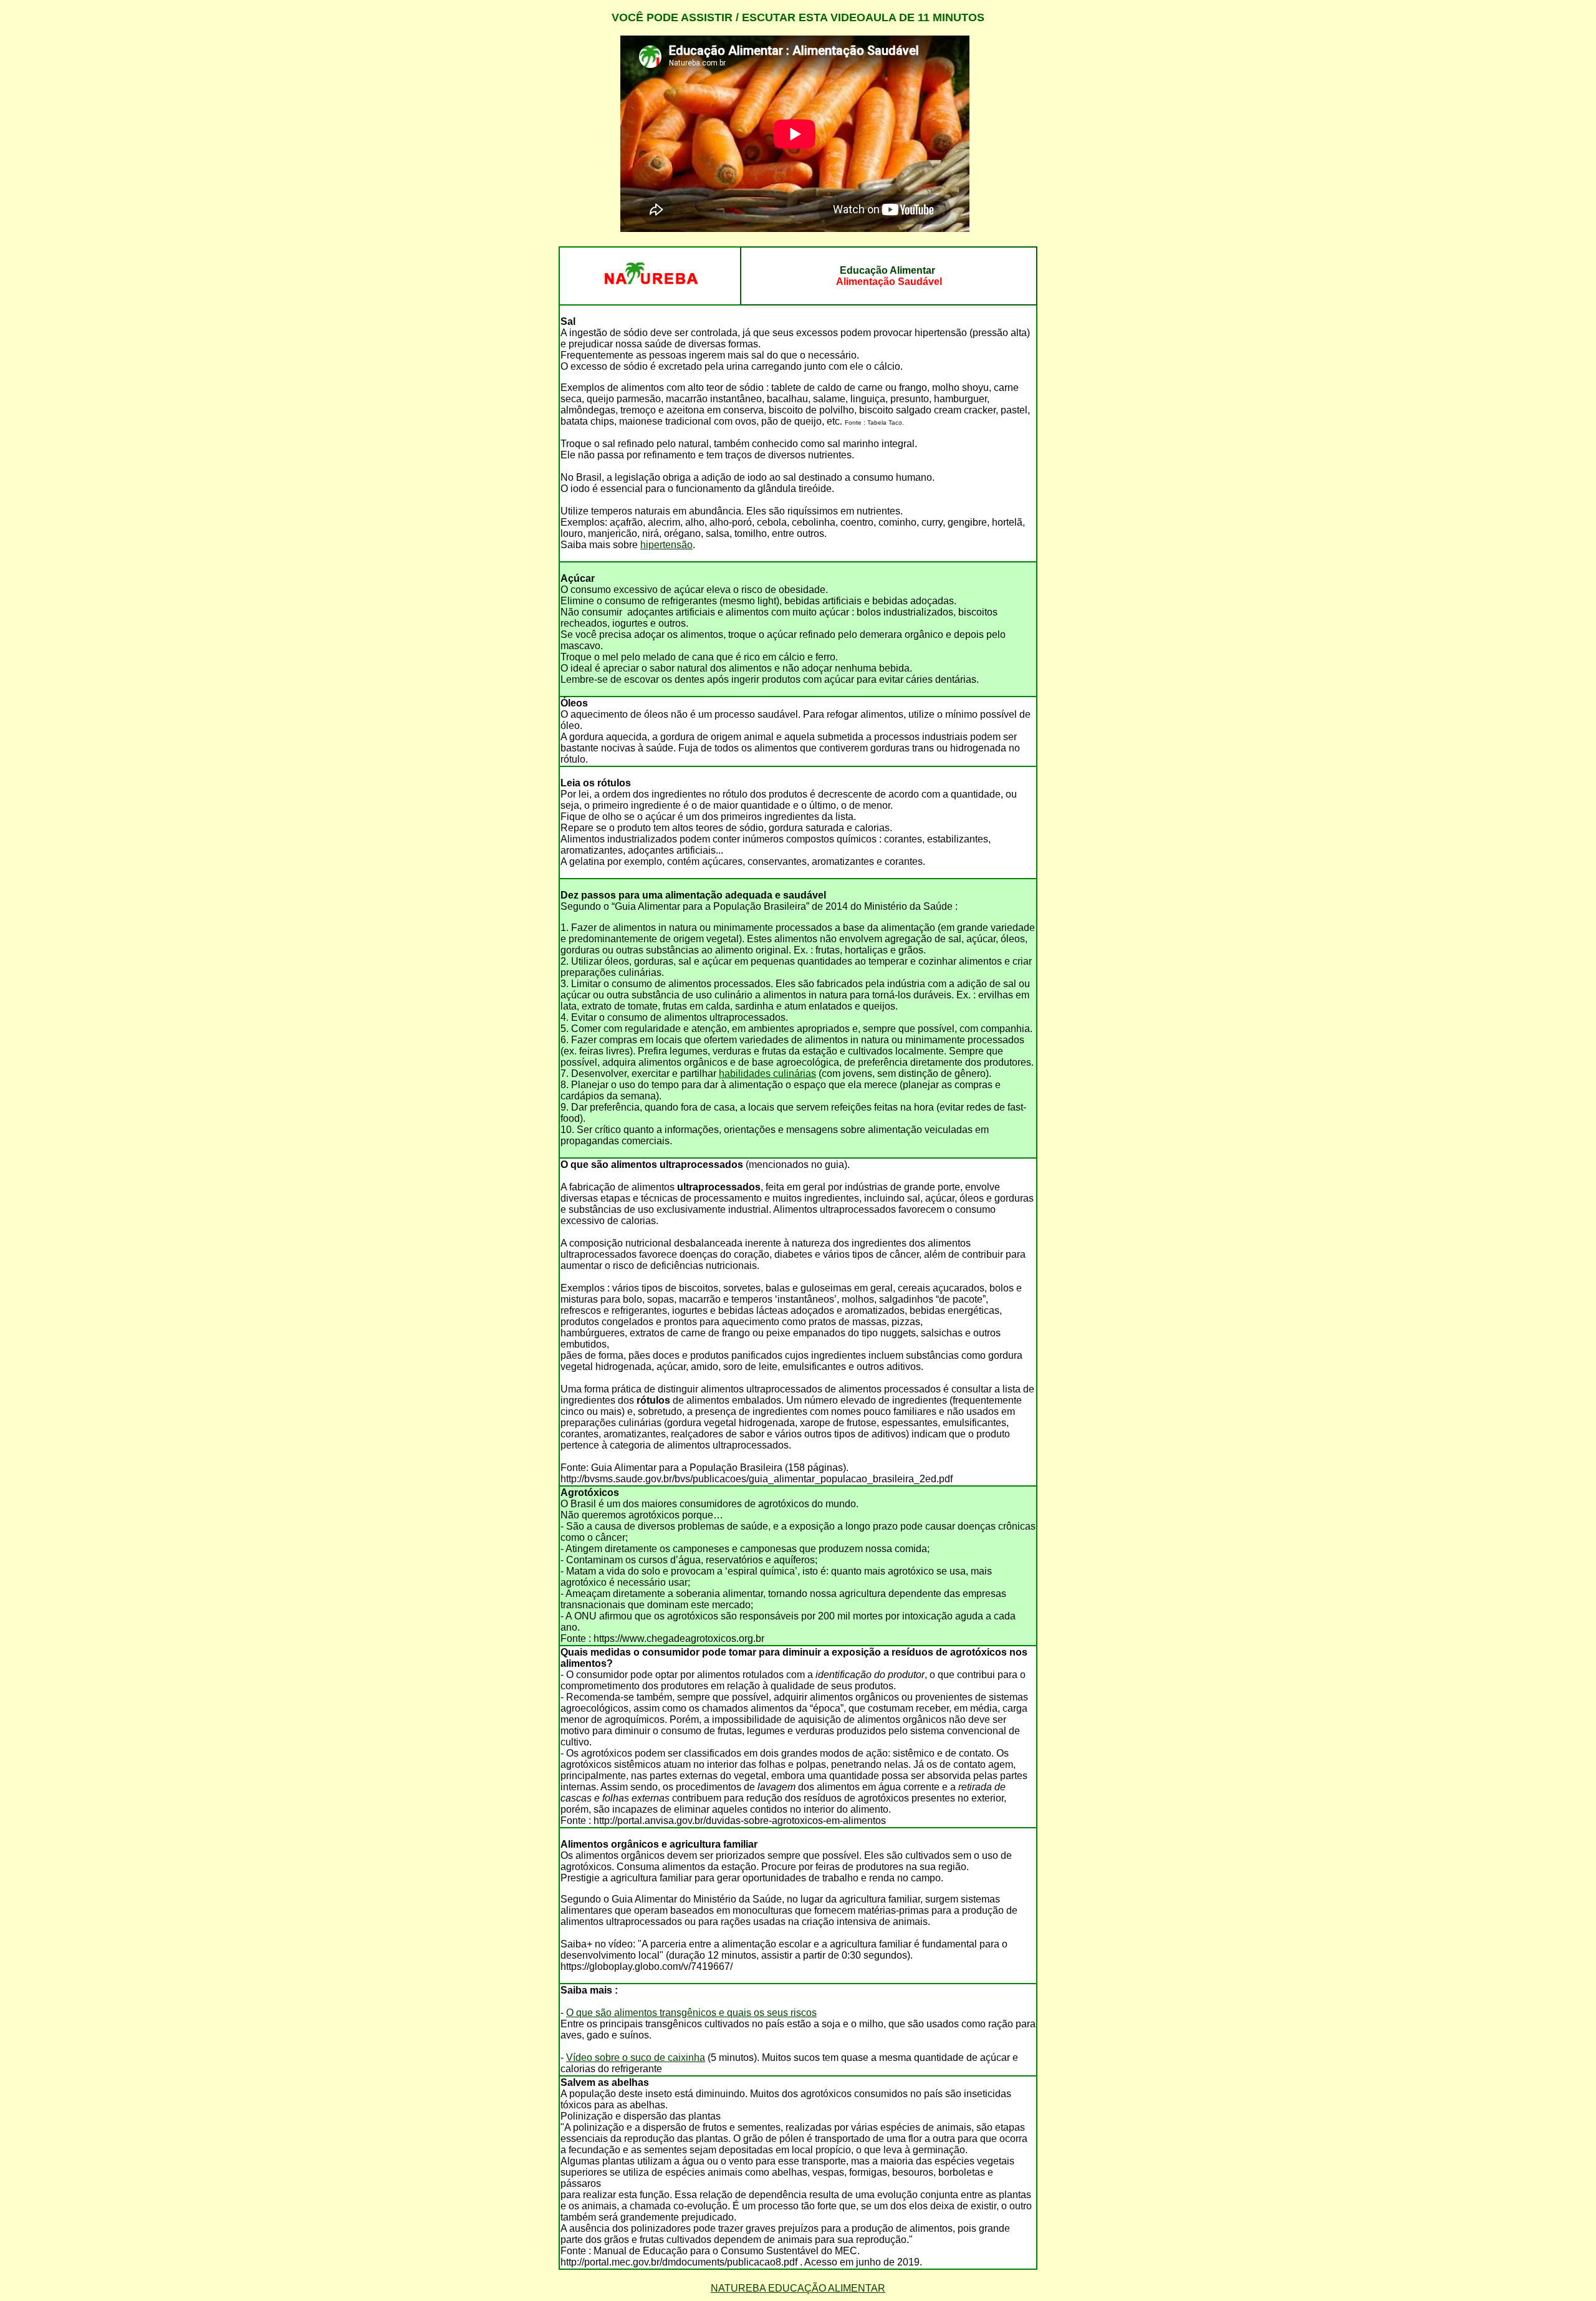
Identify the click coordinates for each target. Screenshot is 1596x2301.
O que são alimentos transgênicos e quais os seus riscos (691, 2013)
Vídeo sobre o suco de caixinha (636, 2057)
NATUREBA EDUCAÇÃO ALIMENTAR (798, 2288)
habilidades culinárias (767, 1073)
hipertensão (666, 545)
